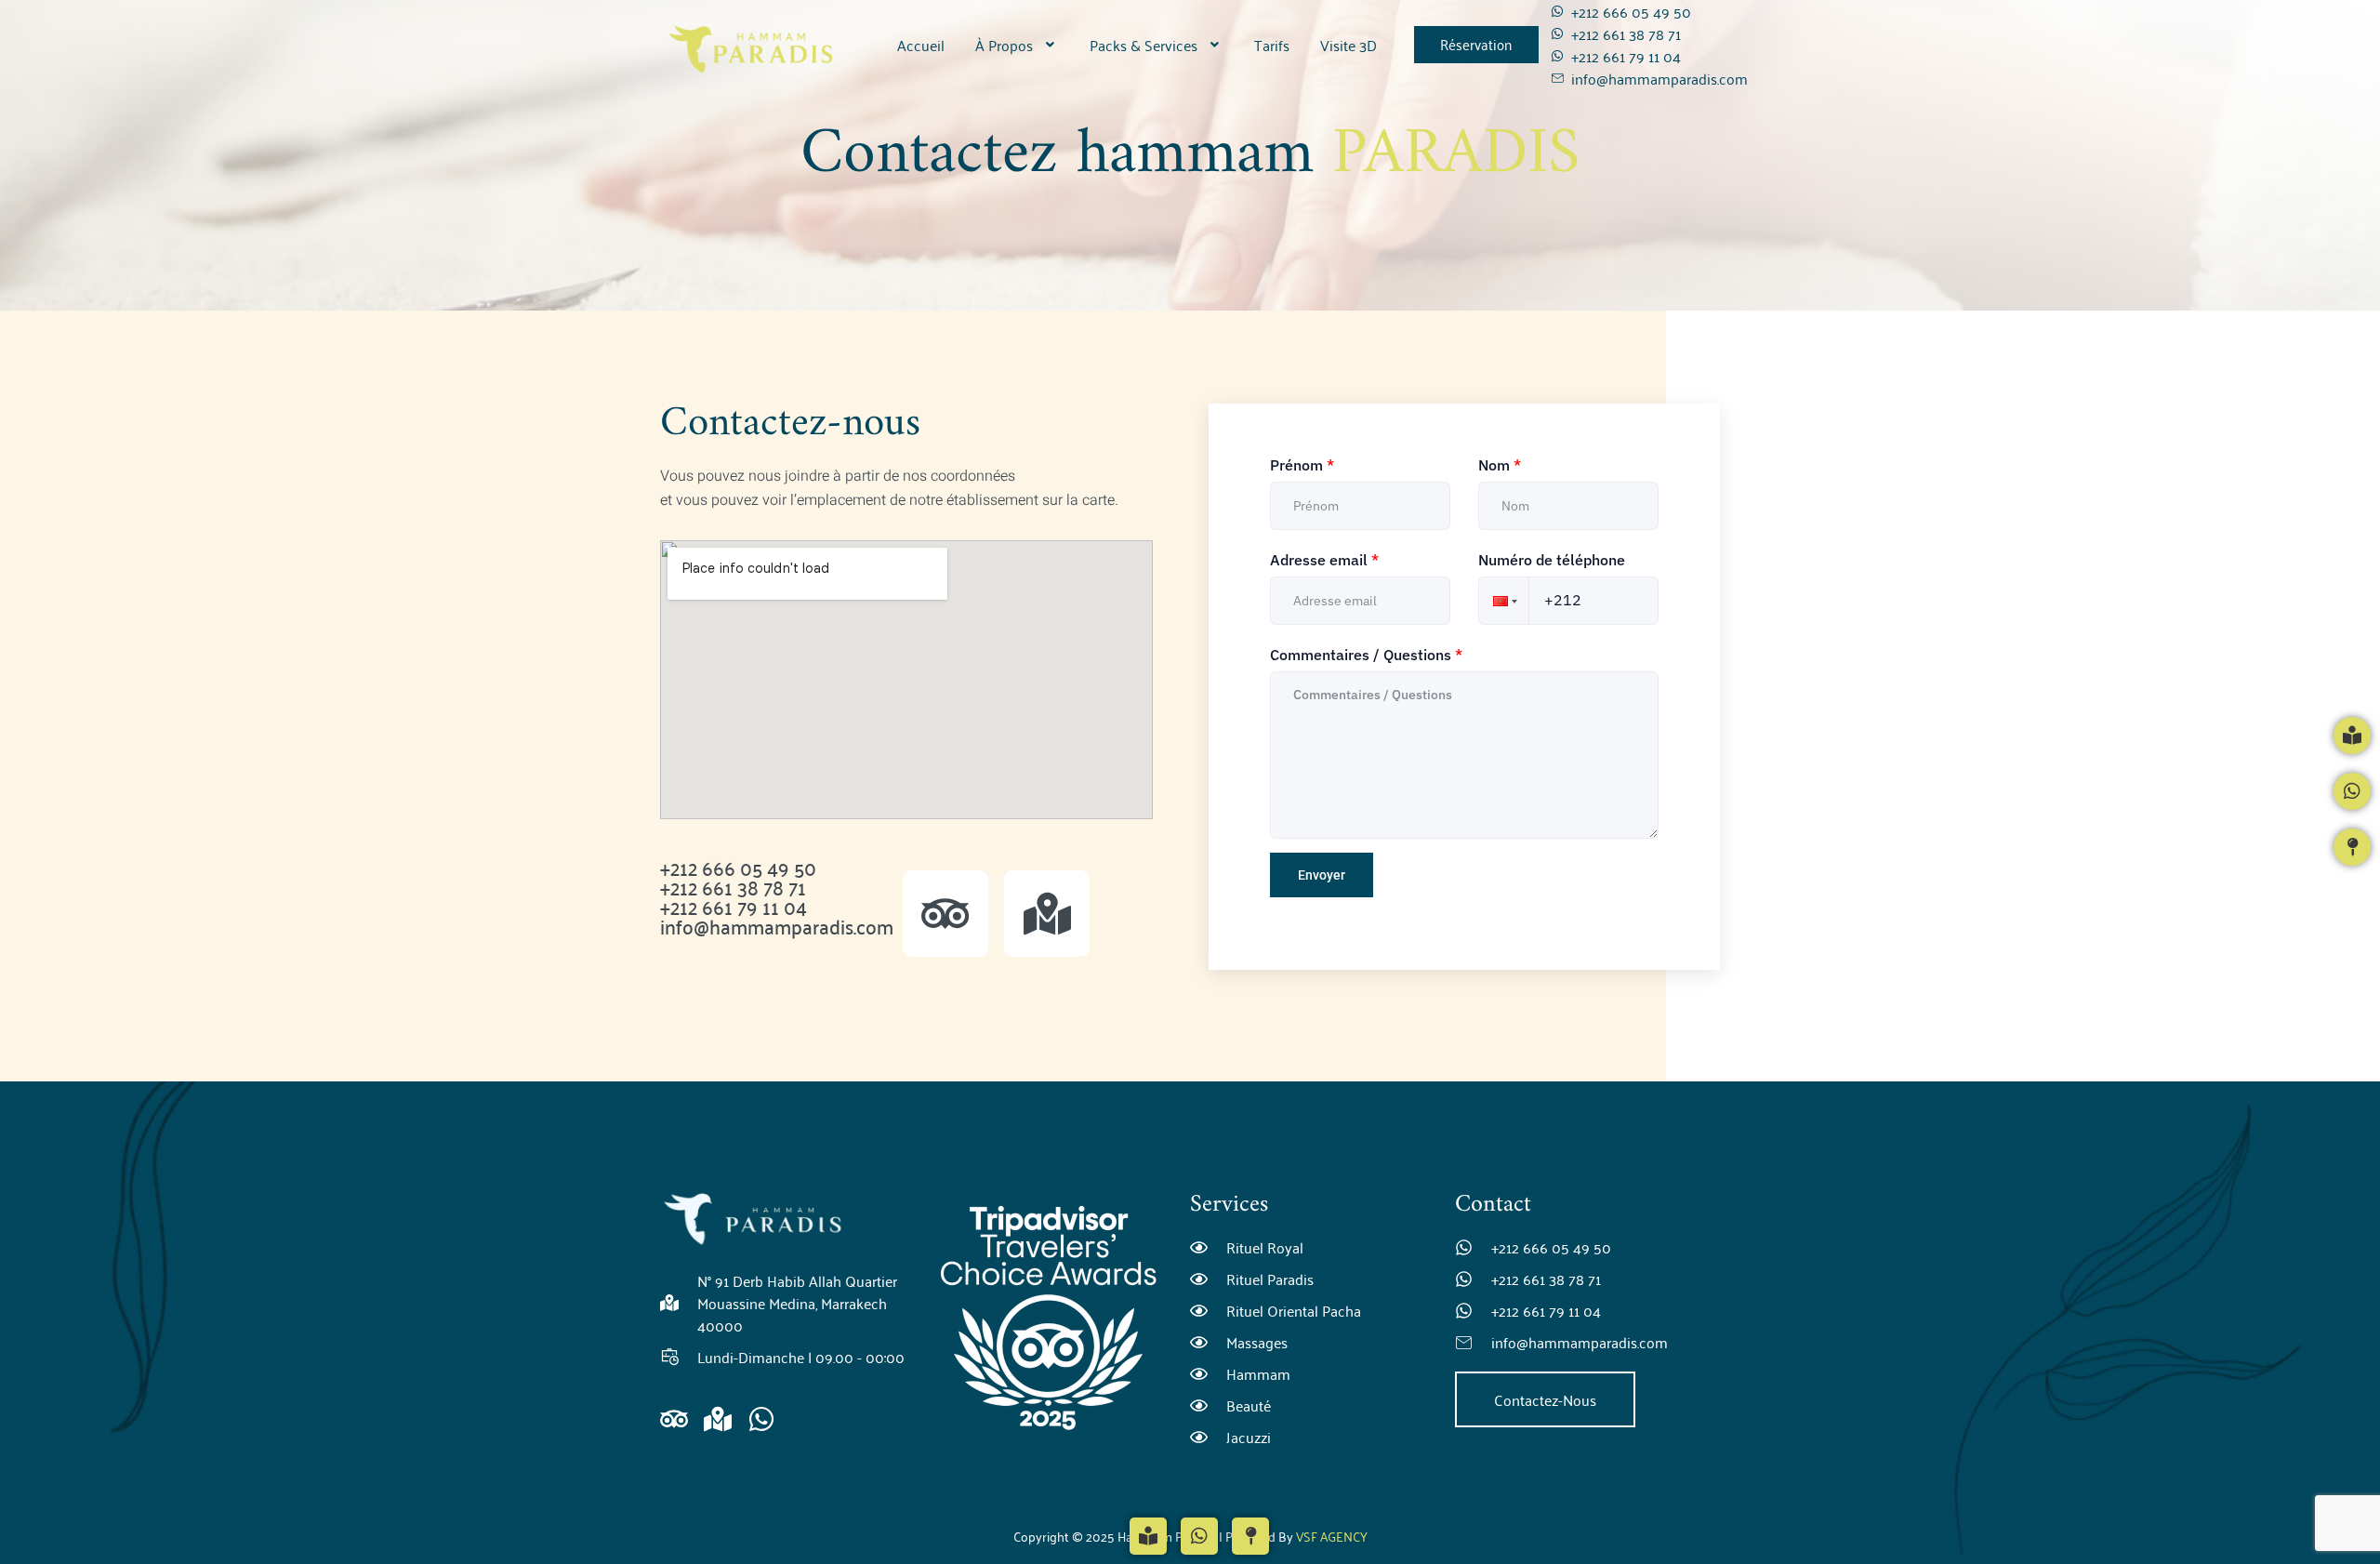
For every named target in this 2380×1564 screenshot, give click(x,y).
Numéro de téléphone (1552, 560)
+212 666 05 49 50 (738, 867)
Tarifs (1272, 45)
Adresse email (1324, 560)
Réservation (1476, 44)
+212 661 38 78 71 (733, 886)
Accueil (921, 45)
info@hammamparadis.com (777, 925)
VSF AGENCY (1330, 1536)
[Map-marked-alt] (1047, 913)
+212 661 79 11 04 (734, 906)
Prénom (1302, 465)
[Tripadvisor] (945, 913)
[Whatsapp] (761, 1419)
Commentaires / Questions (1366, 655)
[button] (1017, 45)
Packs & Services (1144, 45)
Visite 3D (1349, 45)
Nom (1500, 465)
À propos (1004, 45)
